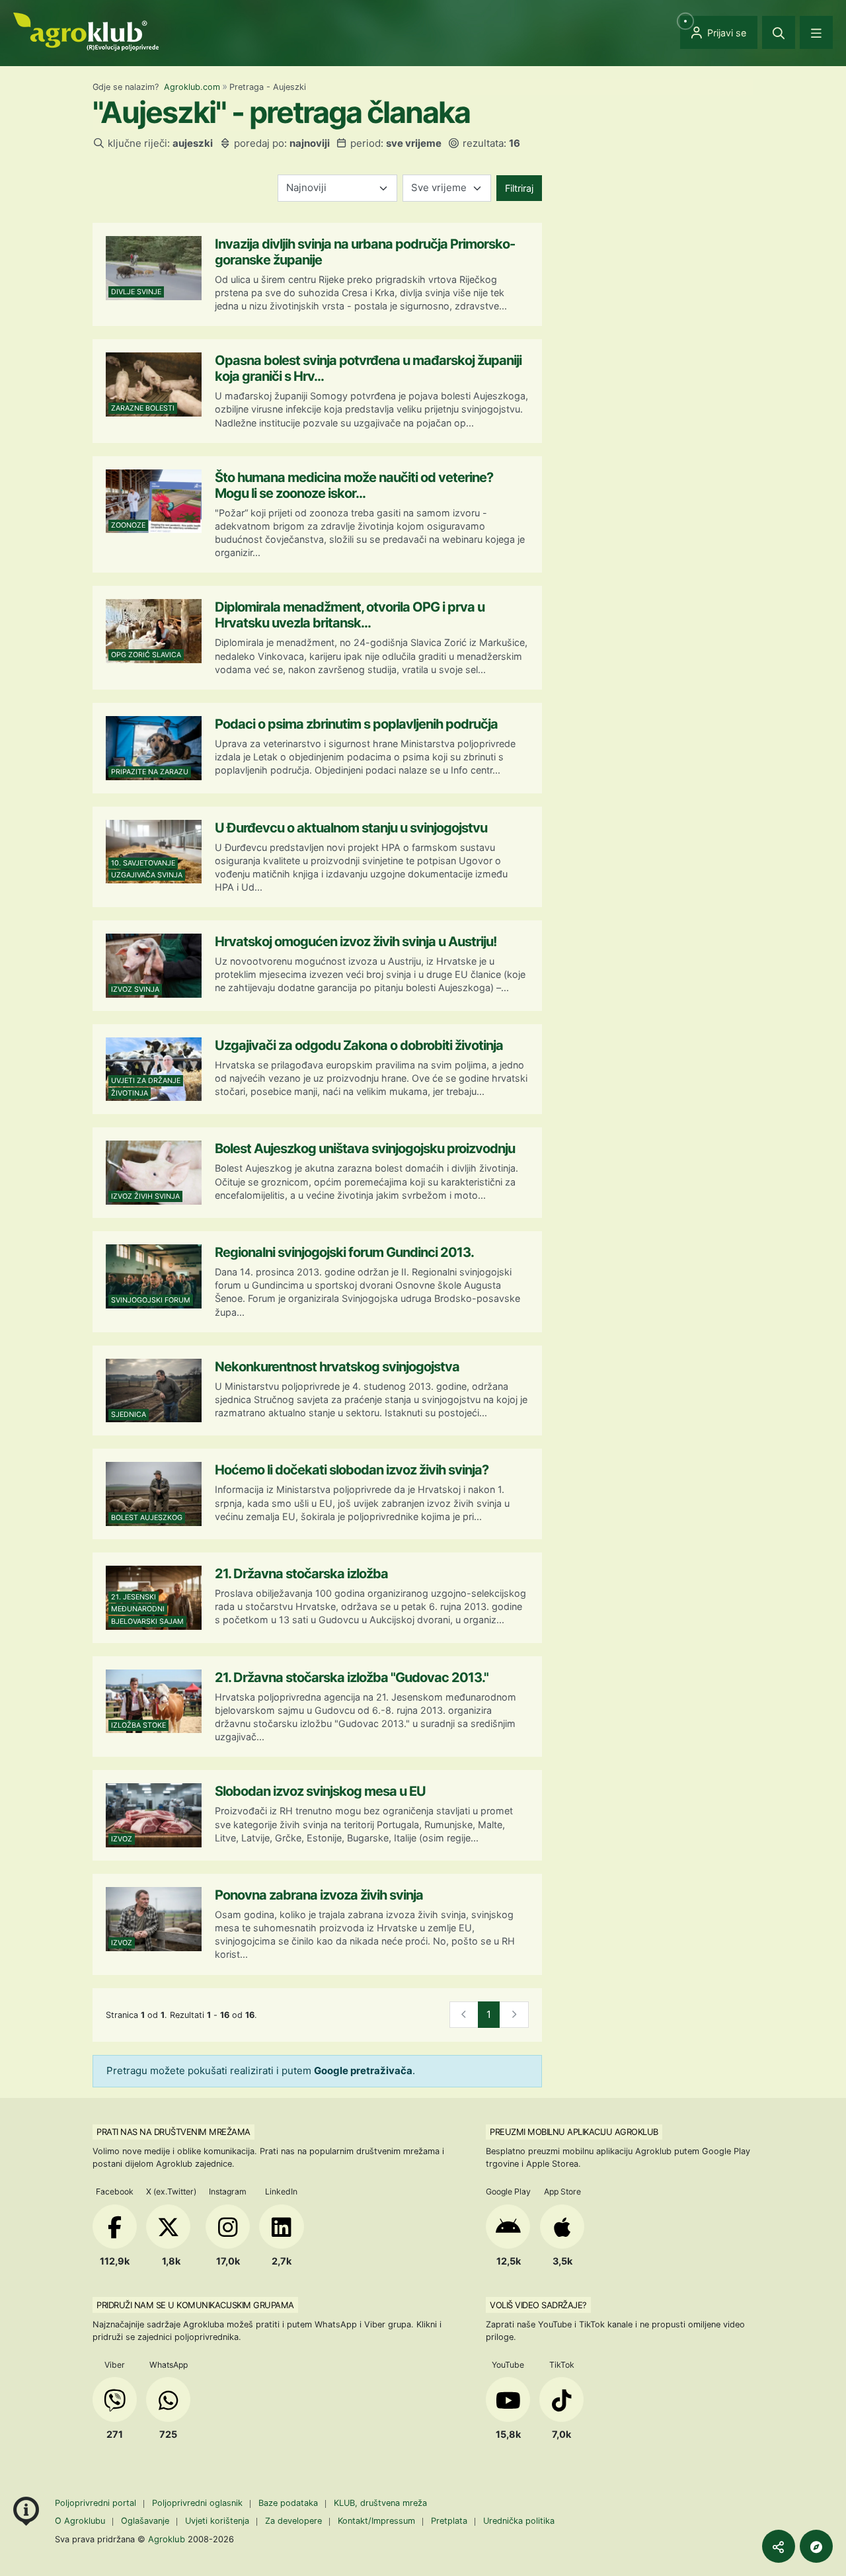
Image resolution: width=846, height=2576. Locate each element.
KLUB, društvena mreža (380, 2503)
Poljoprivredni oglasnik (199, 2503)
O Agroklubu (80, 2521)
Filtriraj (519, 188)
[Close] (779, 32)
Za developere (293, 2521)
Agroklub (167, 2539)
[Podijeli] (779, 2546)
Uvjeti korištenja (217, 2521)
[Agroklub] (86, 31)
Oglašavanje (145, 2521)
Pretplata (449, 2521)
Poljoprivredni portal (97, 2503)
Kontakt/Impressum (376, 2521)
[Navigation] (816, 32)
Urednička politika (519, 2521)
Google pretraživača (363, 2071)
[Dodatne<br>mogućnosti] (816, 2546)
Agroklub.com (192, 87)
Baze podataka (289, 2503)
